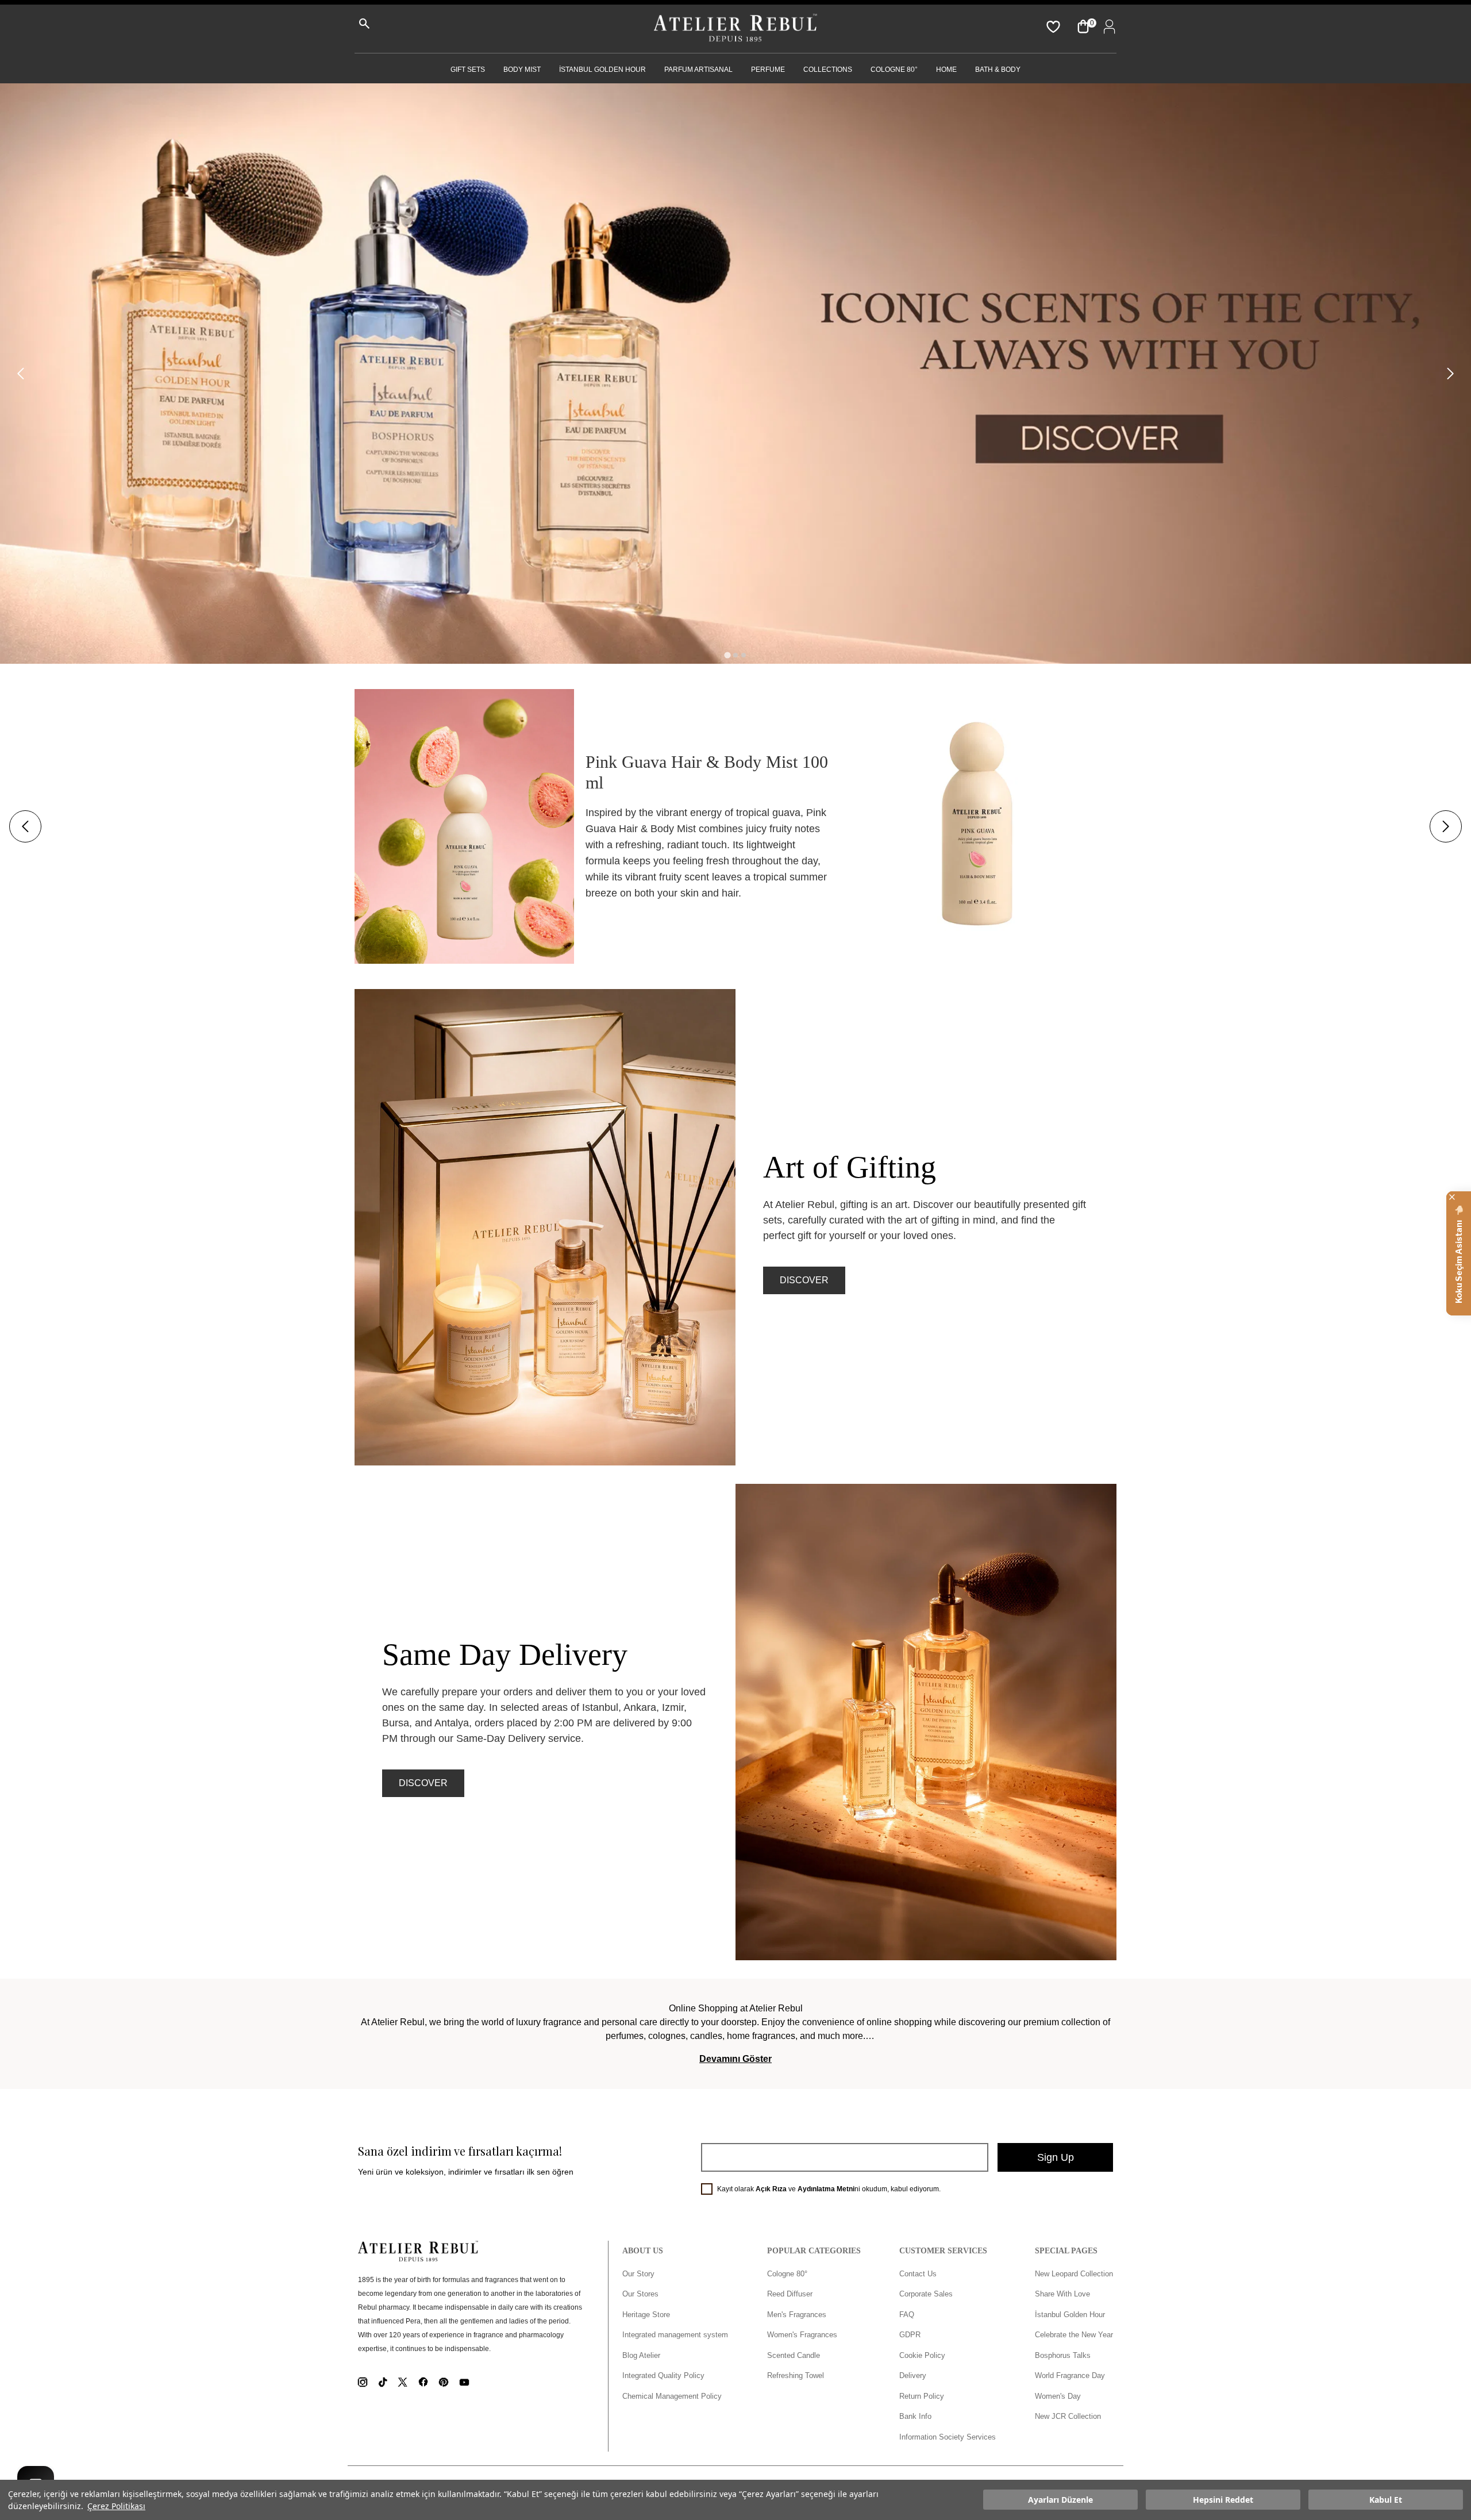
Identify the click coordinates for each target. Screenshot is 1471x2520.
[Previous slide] (21, 374)
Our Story (638, 2274)
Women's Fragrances (802, 2335)
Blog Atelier (641, 2355)
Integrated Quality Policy (663, 2375)
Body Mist (522, 70)
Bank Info (915, 2416)
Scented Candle (794, 2355)
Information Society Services (948, 2437)
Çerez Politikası (116, 2506)
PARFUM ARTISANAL (698, 70)
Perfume (768, 70)
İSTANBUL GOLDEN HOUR (602, 70)
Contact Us (918, 2274)
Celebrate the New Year (1074, 2335)
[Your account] (1107, 26)
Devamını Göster (735, 2059)
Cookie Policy (922, 2355)
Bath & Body (998, 70)
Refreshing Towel (796, 2375)
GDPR (910, 2335)
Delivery (913, 2375)
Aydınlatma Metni (826, 2189)
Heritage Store (646, 2315)
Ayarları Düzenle (1060, 2500)
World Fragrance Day (1070, 2375)
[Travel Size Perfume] (735, 374)
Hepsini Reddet (1223, 2500)
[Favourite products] (1052, 26)
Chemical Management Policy (672, 2396)
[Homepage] (735, 29)
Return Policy (922, 2396)
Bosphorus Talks (1063, 2355)
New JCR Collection (1068, 2416)
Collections (828, 70)
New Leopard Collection (1074, 2274)
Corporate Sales (926, 2294)
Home (946, 70)
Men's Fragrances (797, 2315)
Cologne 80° (894, 70)
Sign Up (1056, 2157)
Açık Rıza (771, 2189)
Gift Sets (468, 70)
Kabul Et (1386, 2500)
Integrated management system (675, 2335)
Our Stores (640, 2294)
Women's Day (1058, 2396)
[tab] (727, 655)
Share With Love (1062, 2294)
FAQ (907, 2315)
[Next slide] (1450, 374)
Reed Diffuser (790, 2294)
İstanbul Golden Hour (1070, 2315)
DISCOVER (804, 1280)
